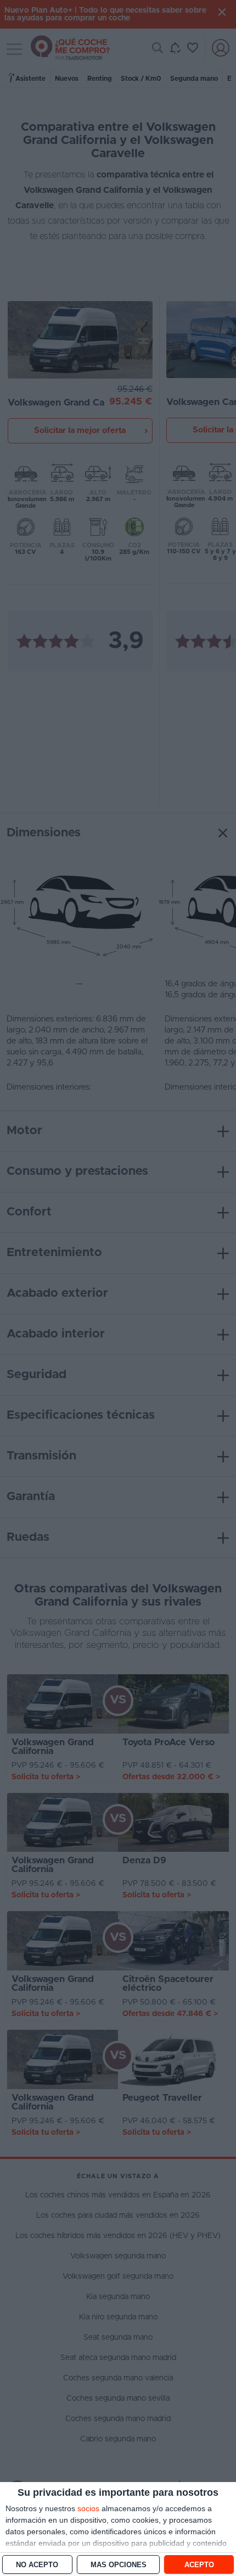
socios (88, 2508)
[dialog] (118, 2529)
